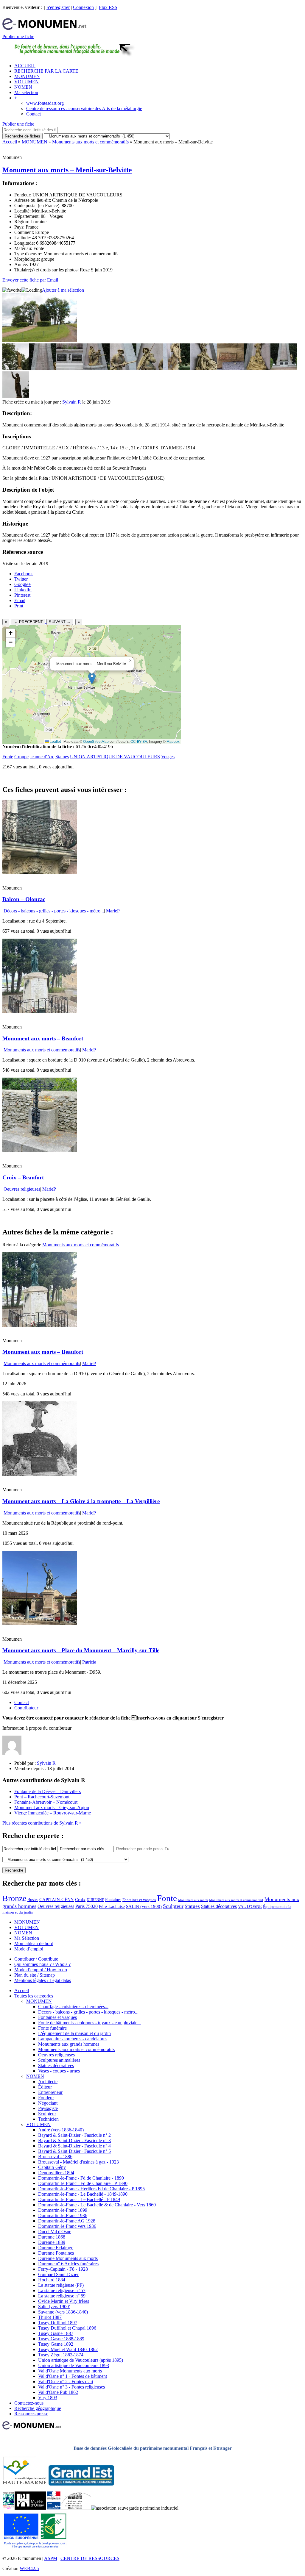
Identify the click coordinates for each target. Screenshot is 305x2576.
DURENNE (95, 1900)
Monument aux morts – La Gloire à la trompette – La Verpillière (81, 1501)
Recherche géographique (38, 2408)
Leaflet (55, 741)
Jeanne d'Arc (42, 757)
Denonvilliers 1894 (56, 2173)
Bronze (14, 1898)
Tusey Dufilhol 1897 (58, 2323)
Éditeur (45, 2087)
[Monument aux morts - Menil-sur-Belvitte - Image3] (69, 369)
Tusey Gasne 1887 (56, 2333)
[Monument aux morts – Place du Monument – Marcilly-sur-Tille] (40, 1624)
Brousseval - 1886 (55, 2157)
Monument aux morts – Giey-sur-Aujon (52, 1807)
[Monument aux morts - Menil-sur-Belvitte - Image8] (203, 369)
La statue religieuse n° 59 (62, 2296)
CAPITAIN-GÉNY (57, 1899)
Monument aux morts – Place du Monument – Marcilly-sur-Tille (81, 1650)
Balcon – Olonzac (24, 899)
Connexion (83, 7)
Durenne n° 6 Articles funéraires (68, 2264)
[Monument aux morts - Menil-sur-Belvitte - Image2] (43, 369)
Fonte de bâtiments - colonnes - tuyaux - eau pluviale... (90, 2023)
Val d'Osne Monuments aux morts (70, 2371)
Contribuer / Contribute (36, 1959)
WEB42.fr (29, 2568)
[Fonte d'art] (8, 2508)
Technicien (48, 2119)
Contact (34, 114)
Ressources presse (31, 2414)
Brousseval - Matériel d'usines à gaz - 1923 (78, 2162)
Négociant (48, 2103)
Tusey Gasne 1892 (56, 2344)
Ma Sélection (27, 1938)
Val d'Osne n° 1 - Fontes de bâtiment (73, 2376)
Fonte (8, 757)
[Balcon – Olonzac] (40, 872)
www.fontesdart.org (45, 103)
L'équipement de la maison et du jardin (74, 2033)
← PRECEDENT (28, 622)
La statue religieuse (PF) (61, 2285)
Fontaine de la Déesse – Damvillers (48, 1791)
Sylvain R (72, 402)
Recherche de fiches (22, 136)
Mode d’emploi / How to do (41, 1970)
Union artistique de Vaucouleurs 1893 (74, 2365)
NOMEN (23, 87)
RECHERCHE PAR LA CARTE (46, 71)
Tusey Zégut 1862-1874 (61, 2355)
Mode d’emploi (29, 1949)
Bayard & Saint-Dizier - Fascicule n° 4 (74, 2146)
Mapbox (173, 741)
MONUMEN (27, 76)
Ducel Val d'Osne (55, 2232)
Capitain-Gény (52, 2167)
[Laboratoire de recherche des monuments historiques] (76, 2508)
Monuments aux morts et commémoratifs (90, 142)
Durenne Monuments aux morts (68, 2258)
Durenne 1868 (52, 2237)
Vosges (168, 757)
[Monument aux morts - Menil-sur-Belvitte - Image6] (150, 369)
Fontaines (113, 1900)
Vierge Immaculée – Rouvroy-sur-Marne (53, 1813)
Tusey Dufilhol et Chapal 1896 (67, 2328)
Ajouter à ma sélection (63, 290)
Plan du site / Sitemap (35, 1975)
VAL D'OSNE (250, 1906)
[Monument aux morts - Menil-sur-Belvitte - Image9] (230, 369)
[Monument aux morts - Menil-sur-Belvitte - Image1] (16, 369)
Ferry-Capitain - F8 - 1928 (63, 2269)
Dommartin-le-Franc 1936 (63, 2215)
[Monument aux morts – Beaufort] (40, 1011)
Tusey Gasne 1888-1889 (61, 2339)
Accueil (10, 142)
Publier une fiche (18, 36)
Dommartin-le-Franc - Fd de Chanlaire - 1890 (81, 2178)
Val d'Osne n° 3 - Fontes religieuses (71, 2387)
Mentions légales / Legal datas (43, 1980)
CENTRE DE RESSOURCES (90, 2558)
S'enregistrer (58, 7)
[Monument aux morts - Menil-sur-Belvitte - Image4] (96, 369)
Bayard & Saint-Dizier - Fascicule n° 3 (74, 2140)
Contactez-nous (29, 2403)
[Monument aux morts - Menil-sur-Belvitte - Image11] (284, 369)
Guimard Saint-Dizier (58, 2274)
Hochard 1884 (52, 2280)
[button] (92, 678)
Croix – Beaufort (23, 1177)
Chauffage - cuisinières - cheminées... (73, 2007)
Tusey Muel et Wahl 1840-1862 (68, 2349)
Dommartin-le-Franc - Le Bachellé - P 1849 (79, 2199)
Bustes (33, 1900)
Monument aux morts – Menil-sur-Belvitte (67, 170)
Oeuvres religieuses (22, 1189)
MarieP (113, 911)
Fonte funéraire (52, 2028)
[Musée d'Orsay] (30, 2508)
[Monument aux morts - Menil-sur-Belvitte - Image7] (177, 369)
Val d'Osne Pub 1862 (58, 2392)
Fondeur (46, 2098)
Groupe (21, 757)
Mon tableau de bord (34, 1943)
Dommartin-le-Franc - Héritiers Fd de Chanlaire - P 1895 (91, 2189)
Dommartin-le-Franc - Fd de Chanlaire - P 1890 (83, 2183)
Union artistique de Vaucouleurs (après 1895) (81, 2360)
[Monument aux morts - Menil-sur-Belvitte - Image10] (257, 369)
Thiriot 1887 (50, 2317)
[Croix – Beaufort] (40, 1150)
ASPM (51, 2558)
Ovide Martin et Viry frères (64, 2301)
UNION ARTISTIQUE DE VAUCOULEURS (115, 757)
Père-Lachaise (112, 1906)
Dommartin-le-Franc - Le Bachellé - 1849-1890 (83, 2194)
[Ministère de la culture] (53, 2508)
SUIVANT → (60, 622)
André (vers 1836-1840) (61, 2130)
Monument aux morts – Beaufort (43, 1038)
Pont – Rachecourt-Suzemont (42, 1797)
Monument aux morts (193, 1900)
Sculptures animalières (59, 2060)
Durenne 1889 (52, 2242)
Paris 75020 (87, 1906)
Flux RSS (108, 7)
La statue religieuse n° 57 (62, 2290)
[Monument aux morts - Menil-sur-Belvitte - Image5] (123, 369)
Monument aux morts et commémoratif (236, 1900)
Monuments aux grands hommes (69, 2044)
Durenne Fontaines (56, 2253)
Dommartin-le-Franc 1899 (63, 2210)
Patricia (89, 1662)
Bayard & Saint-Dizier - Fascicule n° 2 (74, 2135)
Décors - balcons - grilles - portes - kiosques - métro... (54, 911)
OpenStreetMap (96, 741)
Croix (80, 1900)
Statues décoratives (219, 1906)
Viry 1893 (48, 2398)
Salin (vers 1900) (54, 2307)
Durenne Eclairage (56, 2248)
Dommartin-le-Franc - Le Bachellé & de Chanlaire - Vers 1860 (97, 2205)
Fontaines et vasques (139, 1900)
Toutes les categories (34, 1996)
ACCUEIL (25, 66)
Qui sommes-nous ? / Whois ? (42, 1964)
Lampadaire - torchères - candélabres (73, 2039)
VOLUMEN (27, 82)
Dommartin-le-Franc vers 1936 (67, 2226)
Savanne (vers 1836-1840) (63, 2312)
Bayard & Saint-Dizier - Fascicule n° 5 (74, 2151)
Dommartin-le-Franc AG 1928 (67, 2221)
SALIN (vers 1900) (144, 1906)
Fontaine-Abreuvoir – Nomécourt (46, 1802)
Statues (62, 757)
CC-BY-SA (139, 741)
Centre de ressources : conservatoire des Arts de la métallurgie (84, 108)
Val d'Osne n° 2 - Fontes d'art (66, 2382)
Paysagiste (48, 2108)
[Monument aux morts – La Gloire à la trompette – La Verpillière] (40, 1474)
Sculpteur (173, 1906)
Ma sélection (26, 92)
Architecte (48, 2082)
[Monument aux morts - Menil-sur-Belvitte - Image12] (16, 397)
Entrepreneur (50, 2092)
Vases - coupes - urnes (59, 2071)
